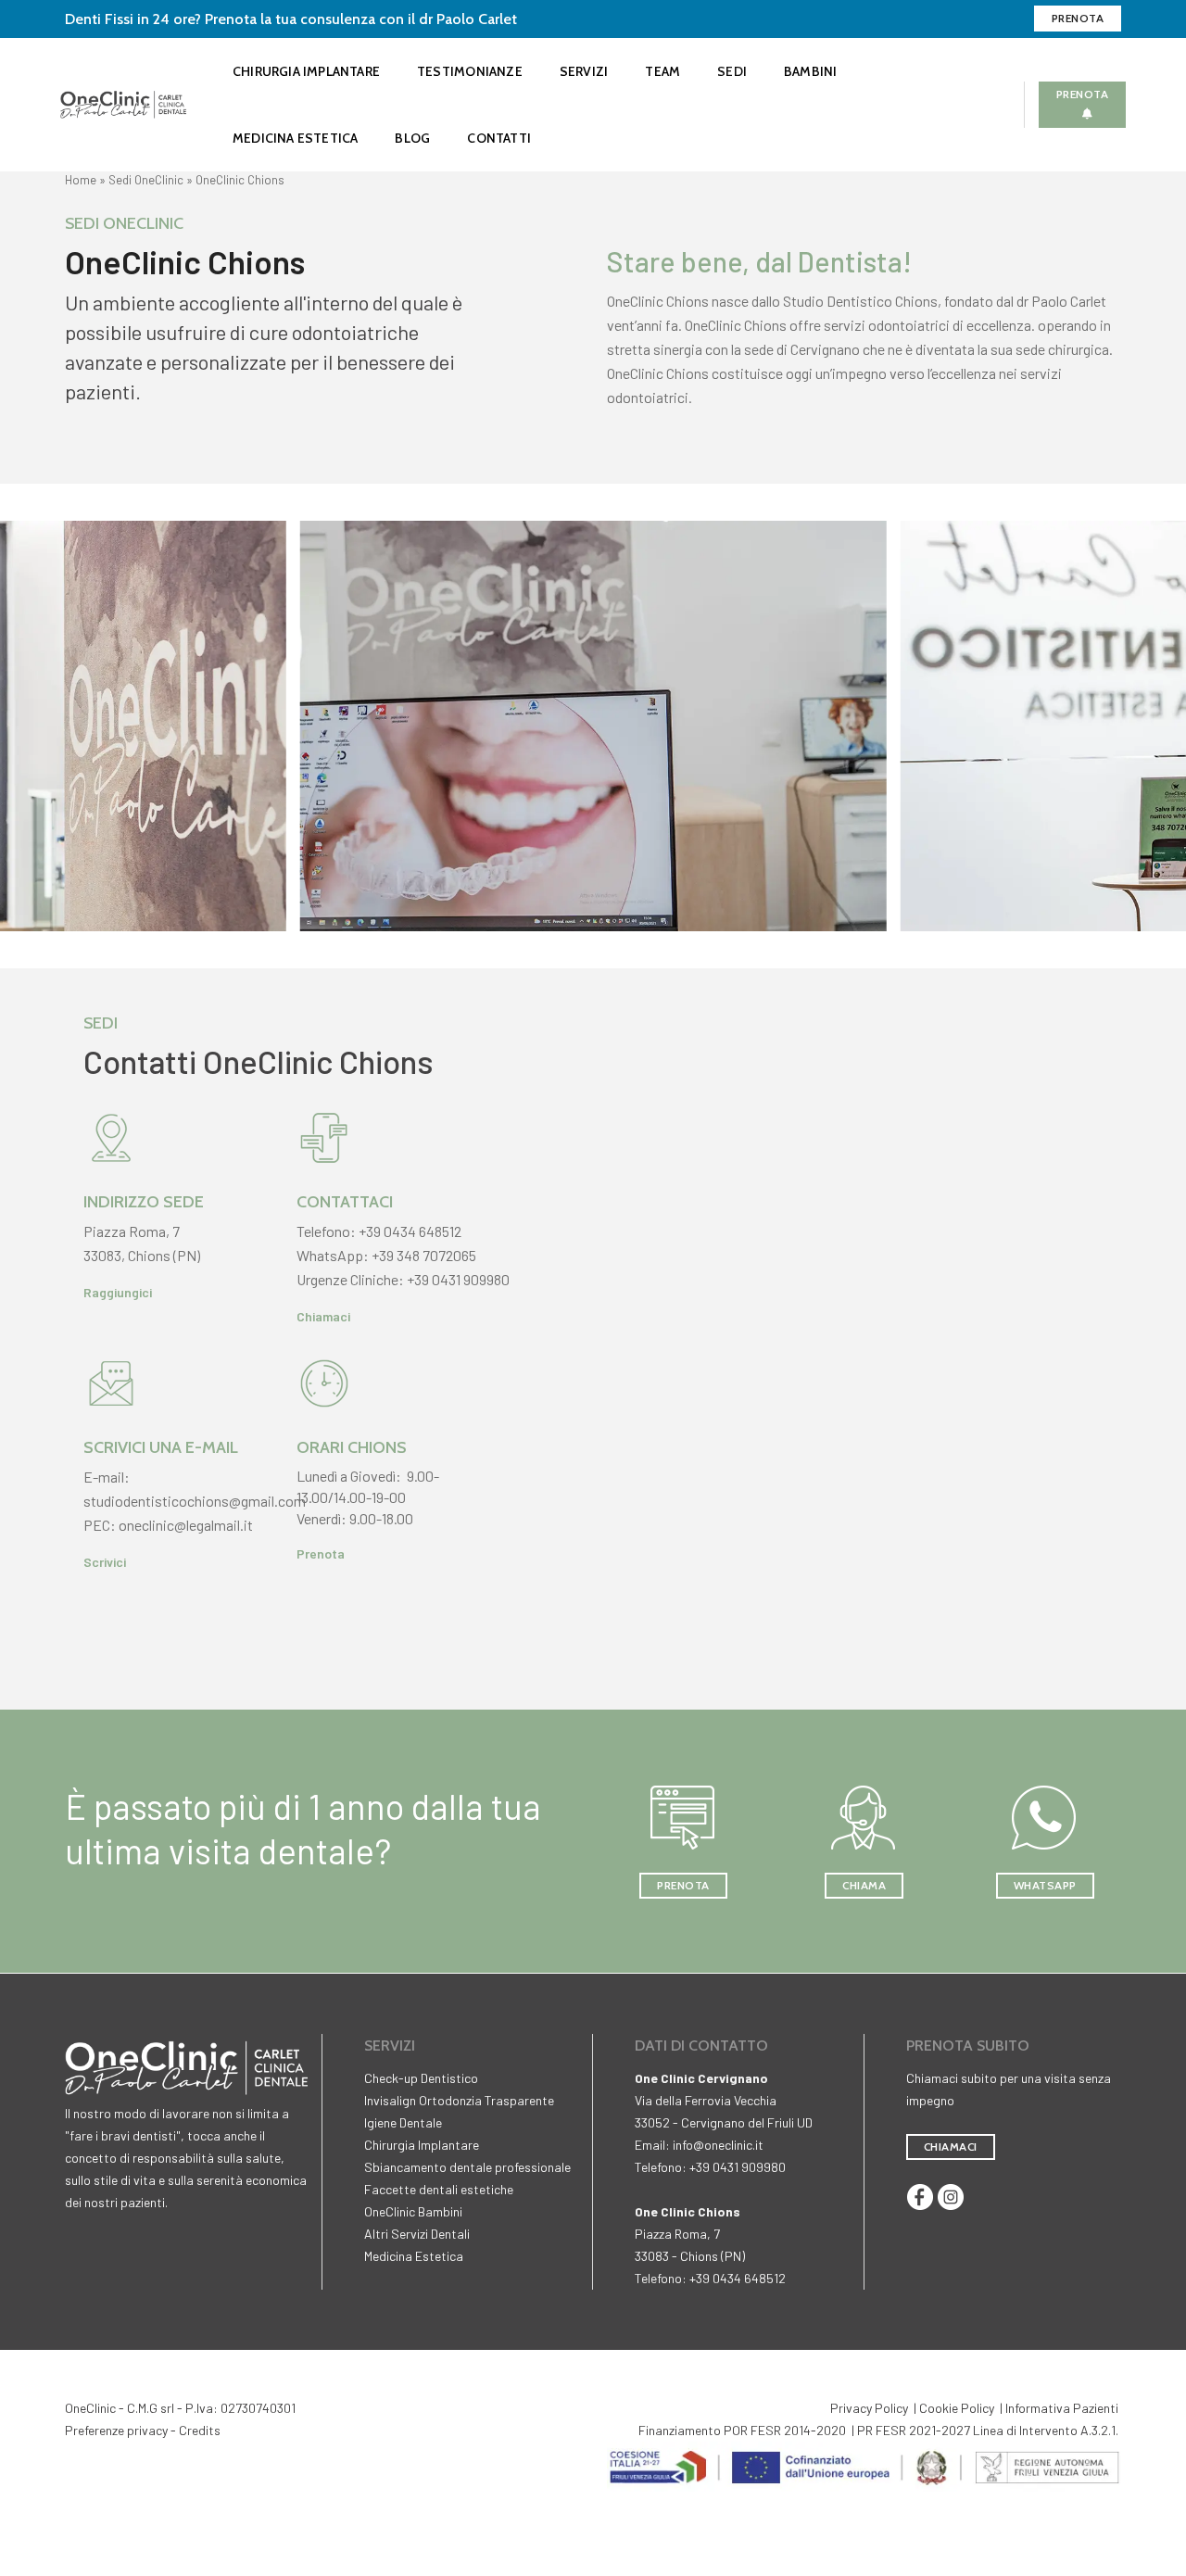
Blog (412, 138)
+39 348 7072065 (424, 1255)
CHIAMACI (951, 2147)
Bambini (810, 71)
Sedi (732, 71)
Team (662, 71)
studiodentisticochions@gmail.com (195, 1501)
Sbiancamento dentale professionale (467, 2167)
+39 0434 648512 (410, 1231)
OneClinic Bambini (413, 2211)
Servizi (584, 71)
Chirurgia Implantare (306, 71)
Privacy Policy (869, 2408)
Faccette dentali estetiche (439, 2189)
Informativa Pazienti (1062, 2408)
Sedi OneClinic (146, 180)
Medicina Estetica (296, 138)
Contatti (499, 138)
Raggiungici (118, 1292)
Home (81, 180)
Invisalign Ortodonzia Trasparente (459, 2100)
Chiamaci (323, 1316)
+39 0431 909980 (458, 1279)
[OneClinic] (123, 102)
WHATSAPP (1045, 1885)
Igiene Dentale (403, 2122)
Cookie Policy (957, 2408)
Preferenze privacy (116, 2430)
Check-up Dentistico (421, 2078)
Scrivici (105, 1562)
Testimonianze (470, 71)
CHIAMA (864, 1885)
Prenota (1078, 18)
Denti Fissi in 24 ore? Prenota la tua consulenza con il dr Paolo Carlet (291, 19)
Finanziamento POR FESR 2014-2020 (742, 2430)
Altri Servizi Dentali (417, 2234)
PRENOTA (683, 1885)
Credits (200, 2430)
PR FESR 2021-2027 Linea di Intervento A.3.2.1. (988, 2430)
